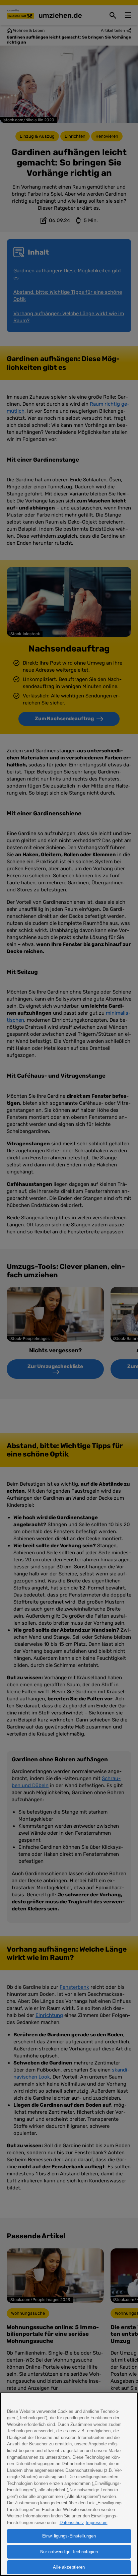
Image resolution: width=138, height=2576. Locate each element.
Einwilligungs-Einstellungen (69, 2536)
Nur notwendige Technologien (69, 2552)
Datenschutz (72, 2523)
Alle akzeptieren (69, 2567)
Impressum (97, 2523)
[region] (69, 2484)
